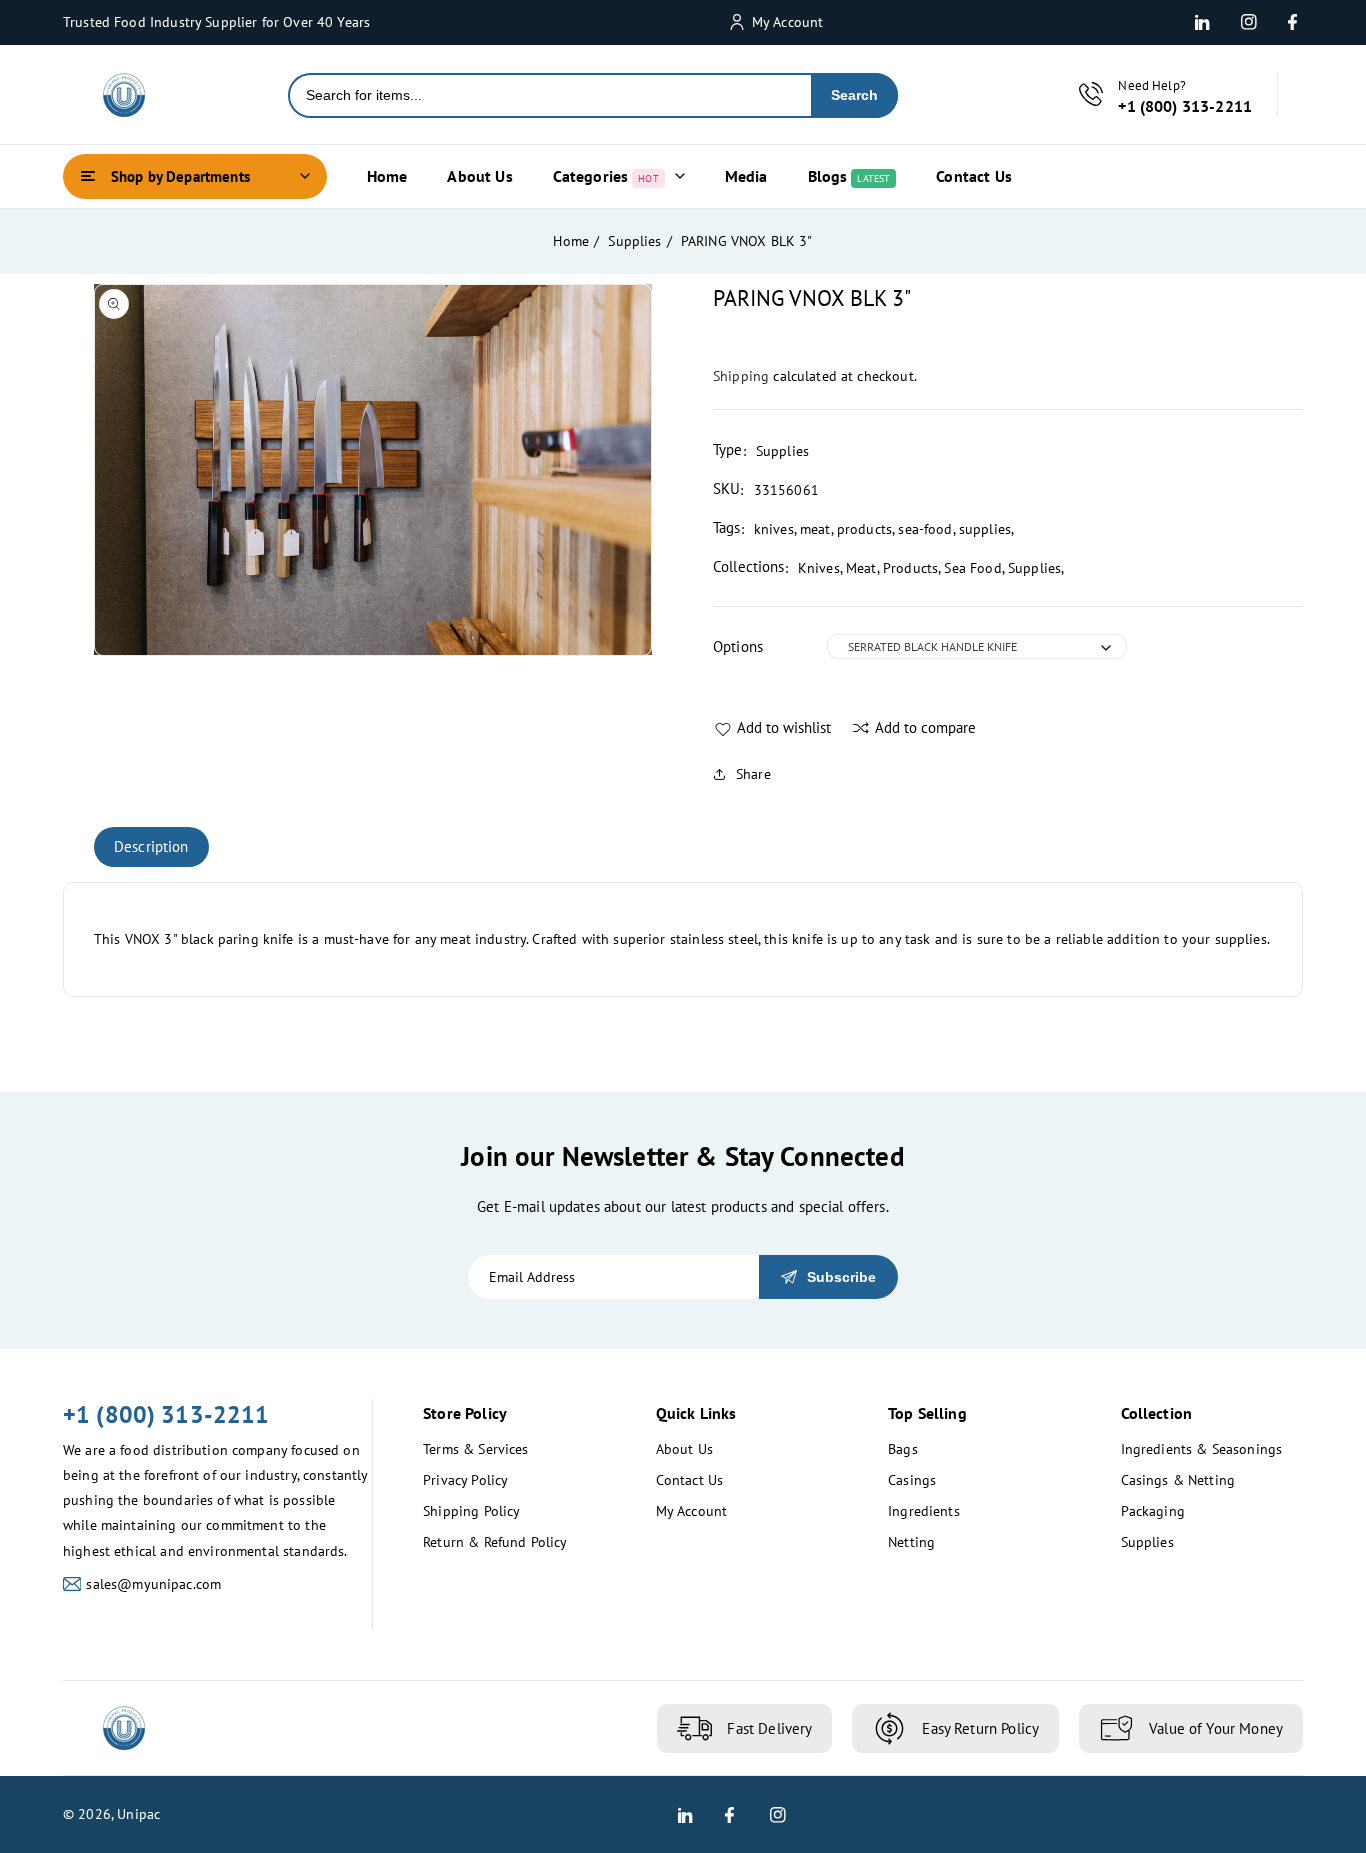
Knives (819, 568)
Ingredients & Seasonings (1202, 1449)
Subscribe (841, 1277)
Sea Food (972, 568)
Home (571, 241)
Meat (861, 568)
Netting (911, 1542)
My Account (692, 1511)
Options (738, 646)
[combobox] (550, 95)
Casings (912, 1480)
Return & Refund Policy (495, 1542)
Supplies (634, 241)
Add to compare (925, 727)
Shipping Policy (471, 1511)
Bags (903, 1449)
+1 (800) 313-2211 (166, 1414)
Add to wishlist (784, 727)
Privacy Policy (465, 1480)
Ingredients (924, 1511)
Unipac (138, 1814)
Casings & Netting (1178, 1480)
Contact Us (690, 1480)
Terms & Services (475, 1449)
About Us (684, 1449)
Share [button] (753, 774)
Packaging (1153, 1511)
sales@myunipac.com (153, 1584)
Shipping (741, 376)
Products (910, 568)
